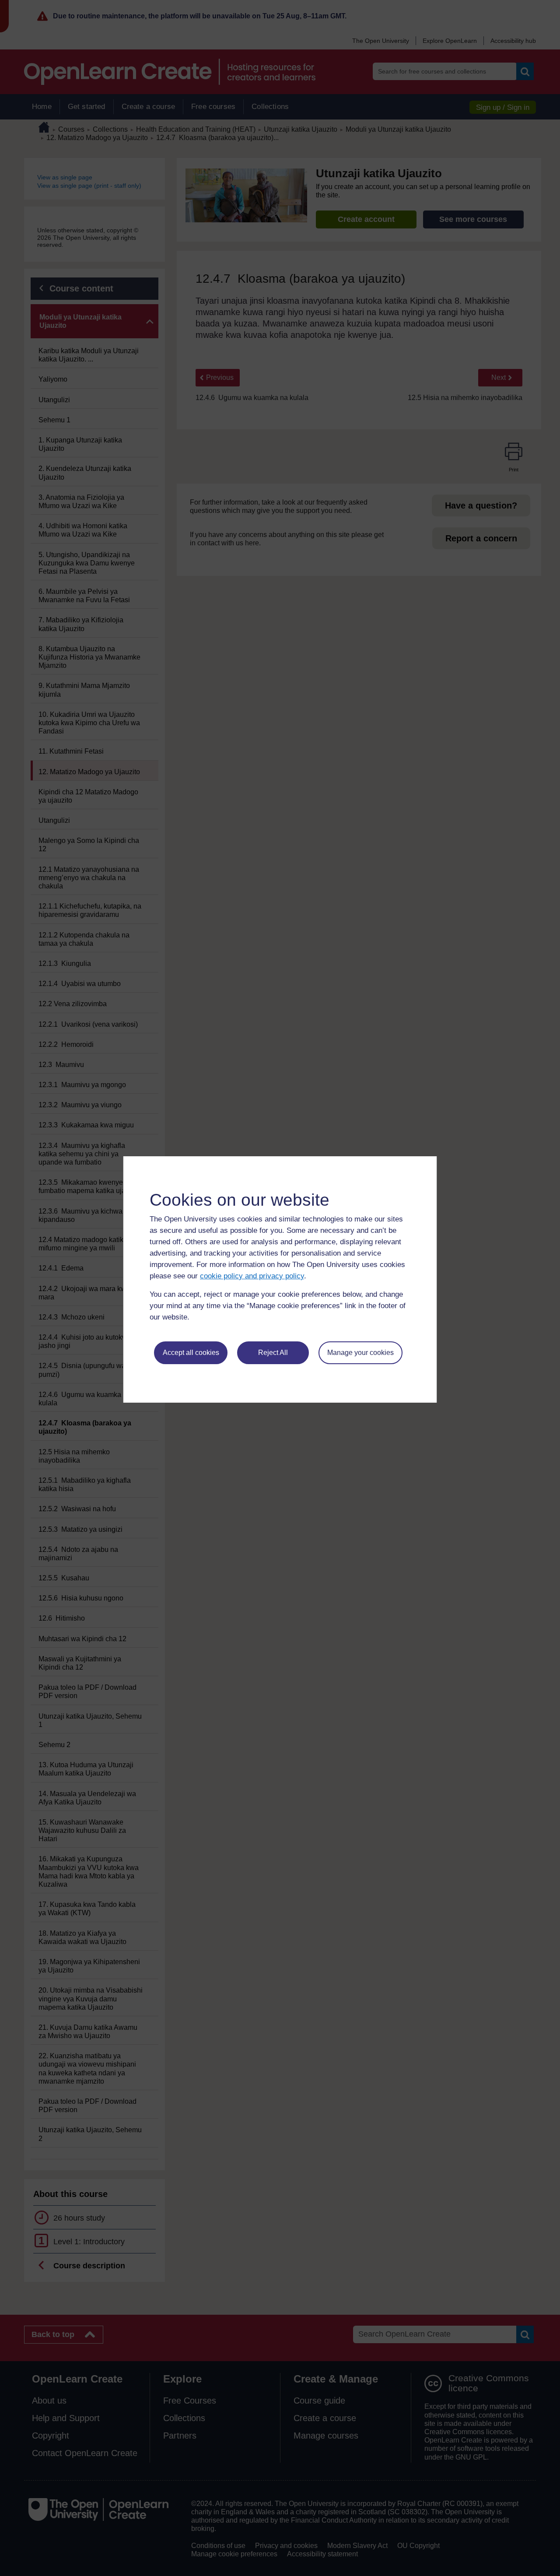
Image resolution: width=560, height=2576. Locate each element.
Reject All (273, 1353)
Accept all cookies (191, 1353)
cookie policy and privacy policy (252, 1276)
